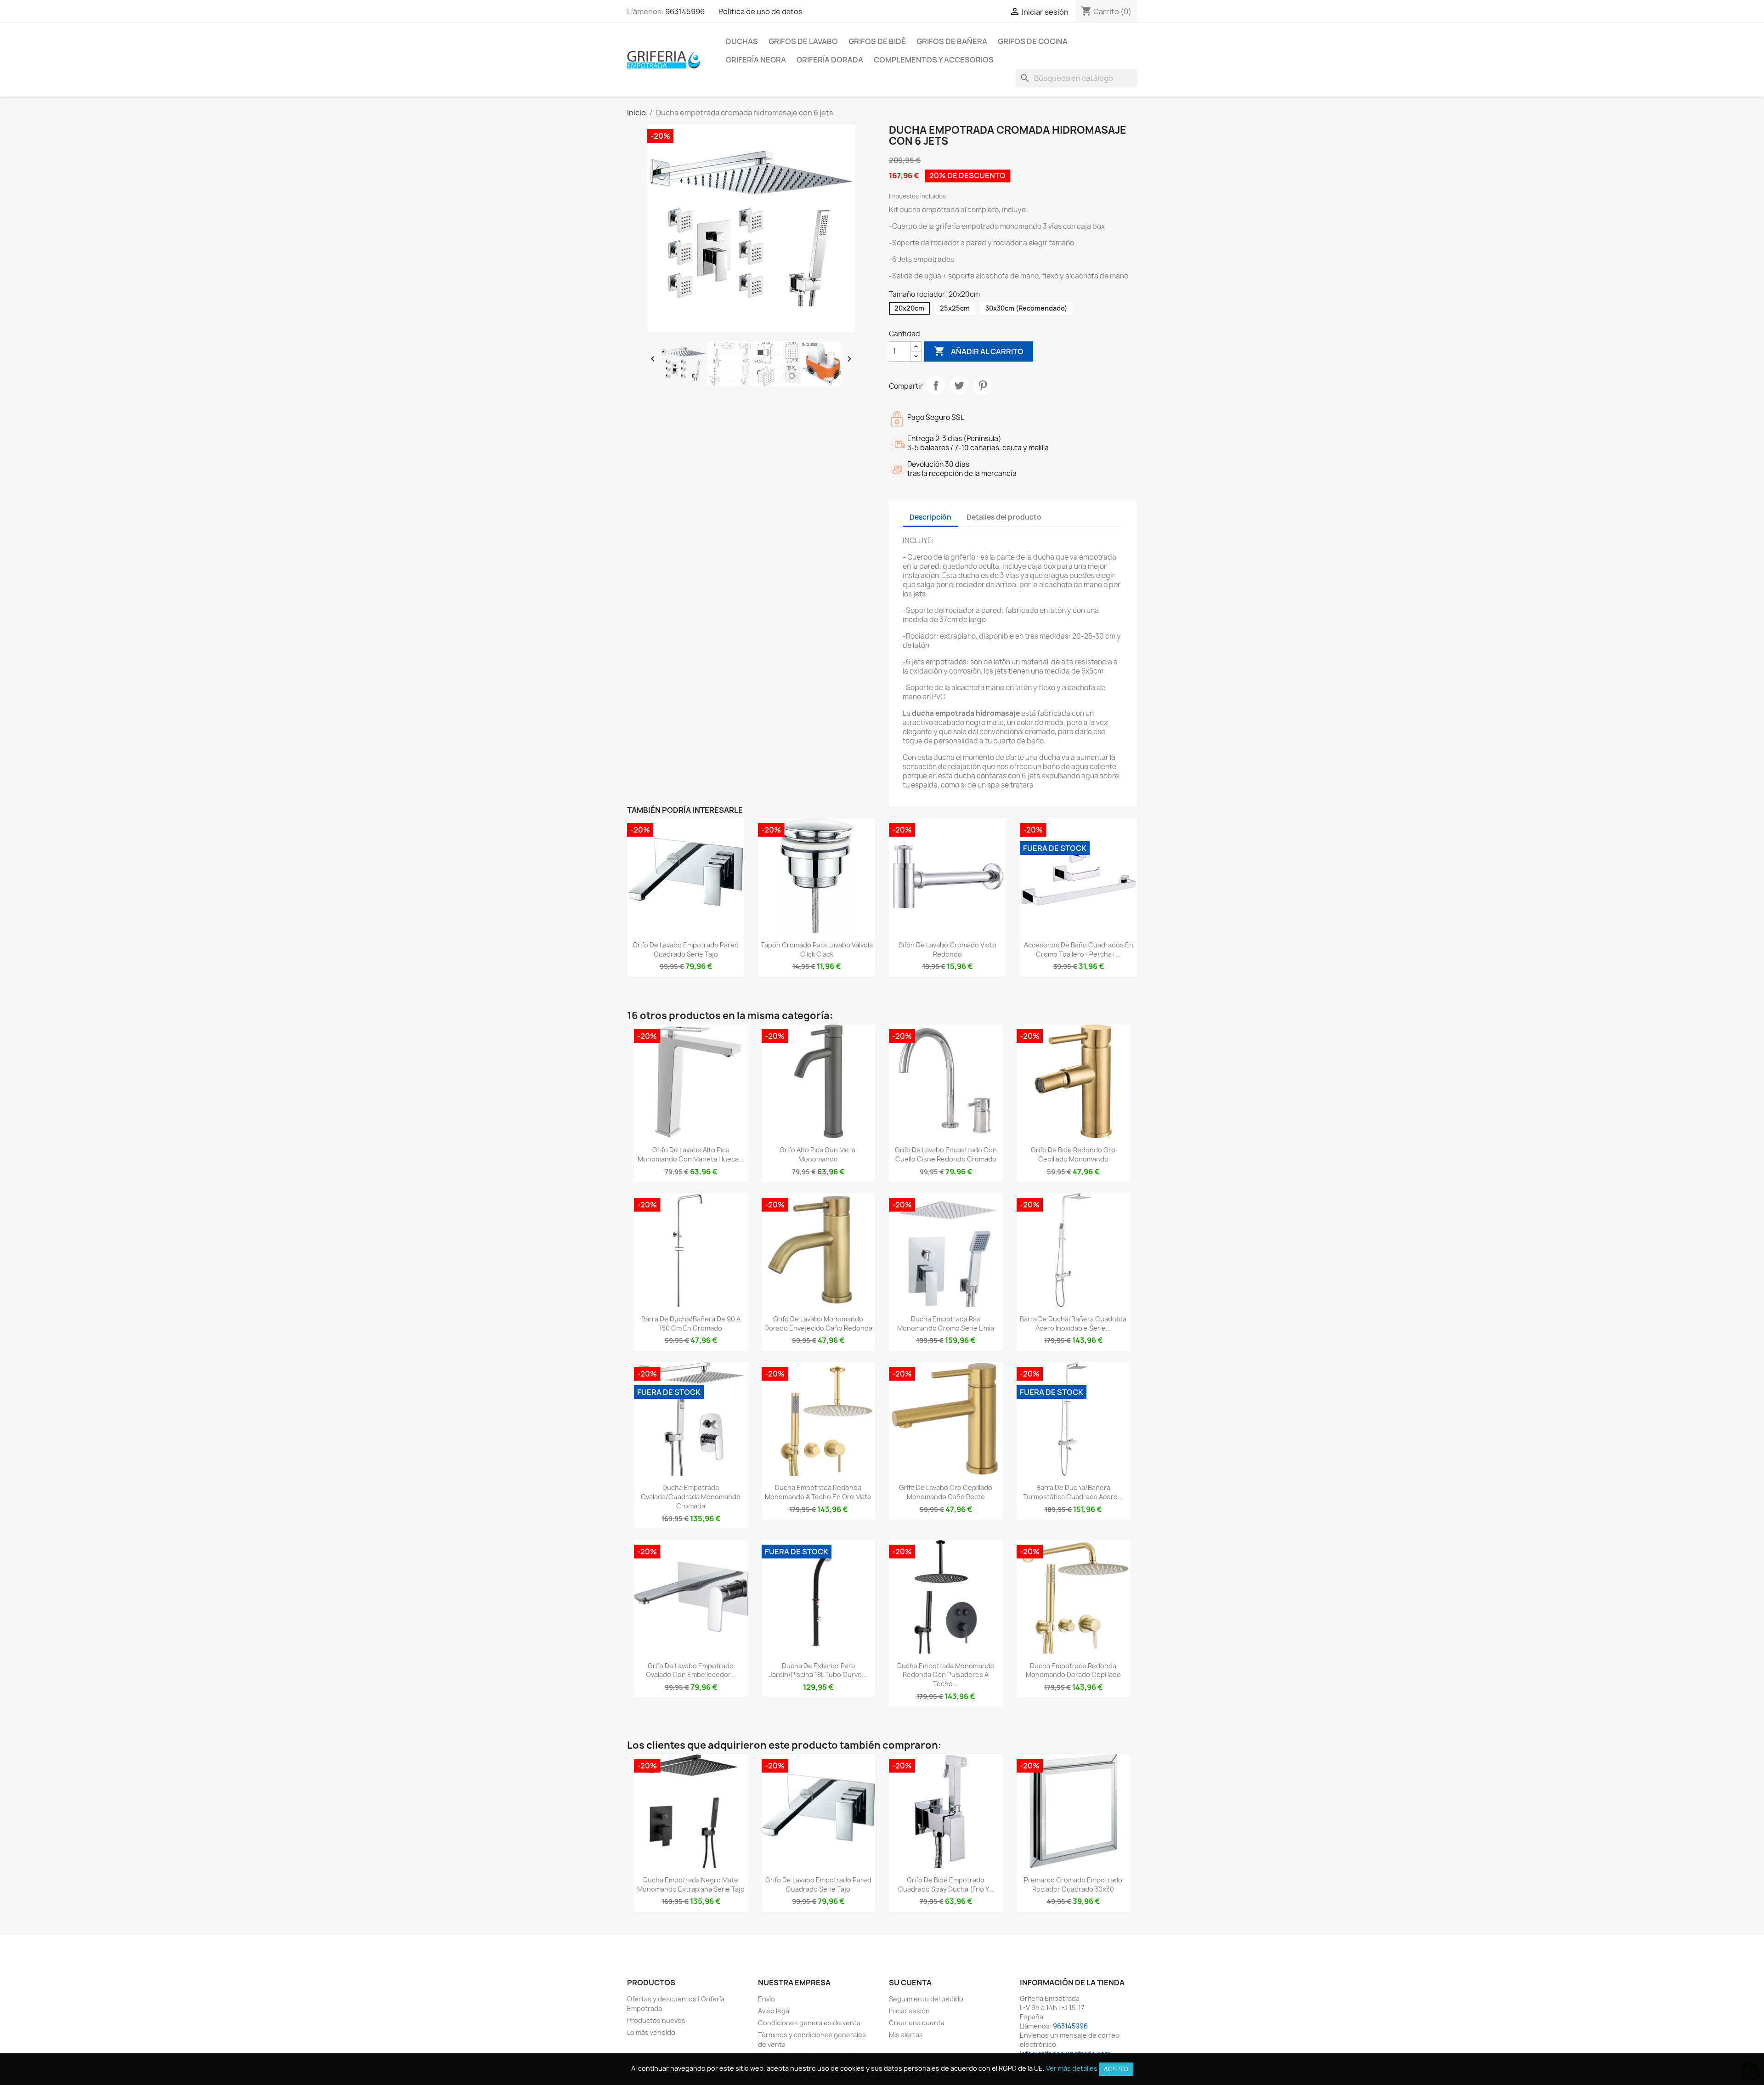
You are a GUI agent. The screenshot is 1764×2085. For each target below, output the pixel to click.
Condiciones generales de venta (809, 2023)
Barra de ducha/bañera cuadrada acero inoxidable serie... (1073, 1323)
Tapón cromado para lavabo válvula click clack (817, 949)
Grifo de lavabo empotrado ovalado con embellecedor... (691, 1670)
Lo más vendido (651, 2032)
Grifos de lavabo (803, 41)
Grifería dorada (830, 60)
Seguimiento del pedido (926, 1999)
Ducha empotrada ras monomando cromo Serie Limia (946, 1323)
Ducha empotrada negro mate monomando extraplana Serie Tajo (691, 1884)
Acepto (1116, 2069)
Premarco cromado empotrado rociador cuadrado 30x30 (1073, 1884)
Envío (766, 1999)
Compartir (936, 385)
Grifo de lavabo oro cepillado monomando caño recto (946, 1492)
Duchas (742, 41)
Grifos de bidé (877, 41)
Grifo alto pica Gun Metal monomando (818, 1154)
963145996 (685, 11)
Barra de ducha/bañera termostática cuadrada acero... (1073, 1492)
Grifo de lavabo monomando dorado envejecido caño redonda (818, 1323)
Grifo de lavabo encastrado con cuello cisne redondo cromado (946, 1154)
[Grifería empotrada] (664, 59)
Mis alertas (906, 2035)
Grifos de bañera (952, 41)
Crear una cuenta (917, 2023)
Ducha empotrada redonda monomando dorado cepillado (1073, 1670)
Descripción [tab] (930, 517)
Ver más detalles (1072, 2068)
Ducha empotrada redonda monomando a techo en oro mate (818, 1492)
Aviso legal (774, 2011)
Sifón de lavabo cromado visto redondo (947, 949)
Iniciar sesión (909, 2011)
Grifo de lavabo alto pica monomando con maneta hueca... (691, 1154)
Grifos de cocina (1033, 41)
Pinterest (983, 385)
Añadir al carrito (979, 351)
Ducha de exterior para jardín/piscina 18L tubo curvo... (818, 1670)
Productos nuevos (656, 2020)
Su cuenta (910, 1983)
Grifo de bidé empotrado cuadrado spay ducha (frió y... (946, 1884)
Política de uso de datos (760, 11)
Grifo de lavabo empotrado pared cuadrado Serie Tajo (686, 949)
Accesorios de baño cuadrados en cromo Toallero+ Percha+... (1079, 949)
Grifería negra (756, 60)
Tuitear (959, 385)
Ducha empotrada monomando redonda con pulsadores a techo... (946, 1675)
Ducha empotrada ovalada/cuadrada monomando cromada (691, 1497)
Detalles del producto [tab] (1004, 517)
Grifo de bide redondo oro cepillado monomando (1073, 1154)
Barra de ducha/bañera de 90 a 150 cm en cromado (691, 1323)
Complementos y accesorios (934, 60)
